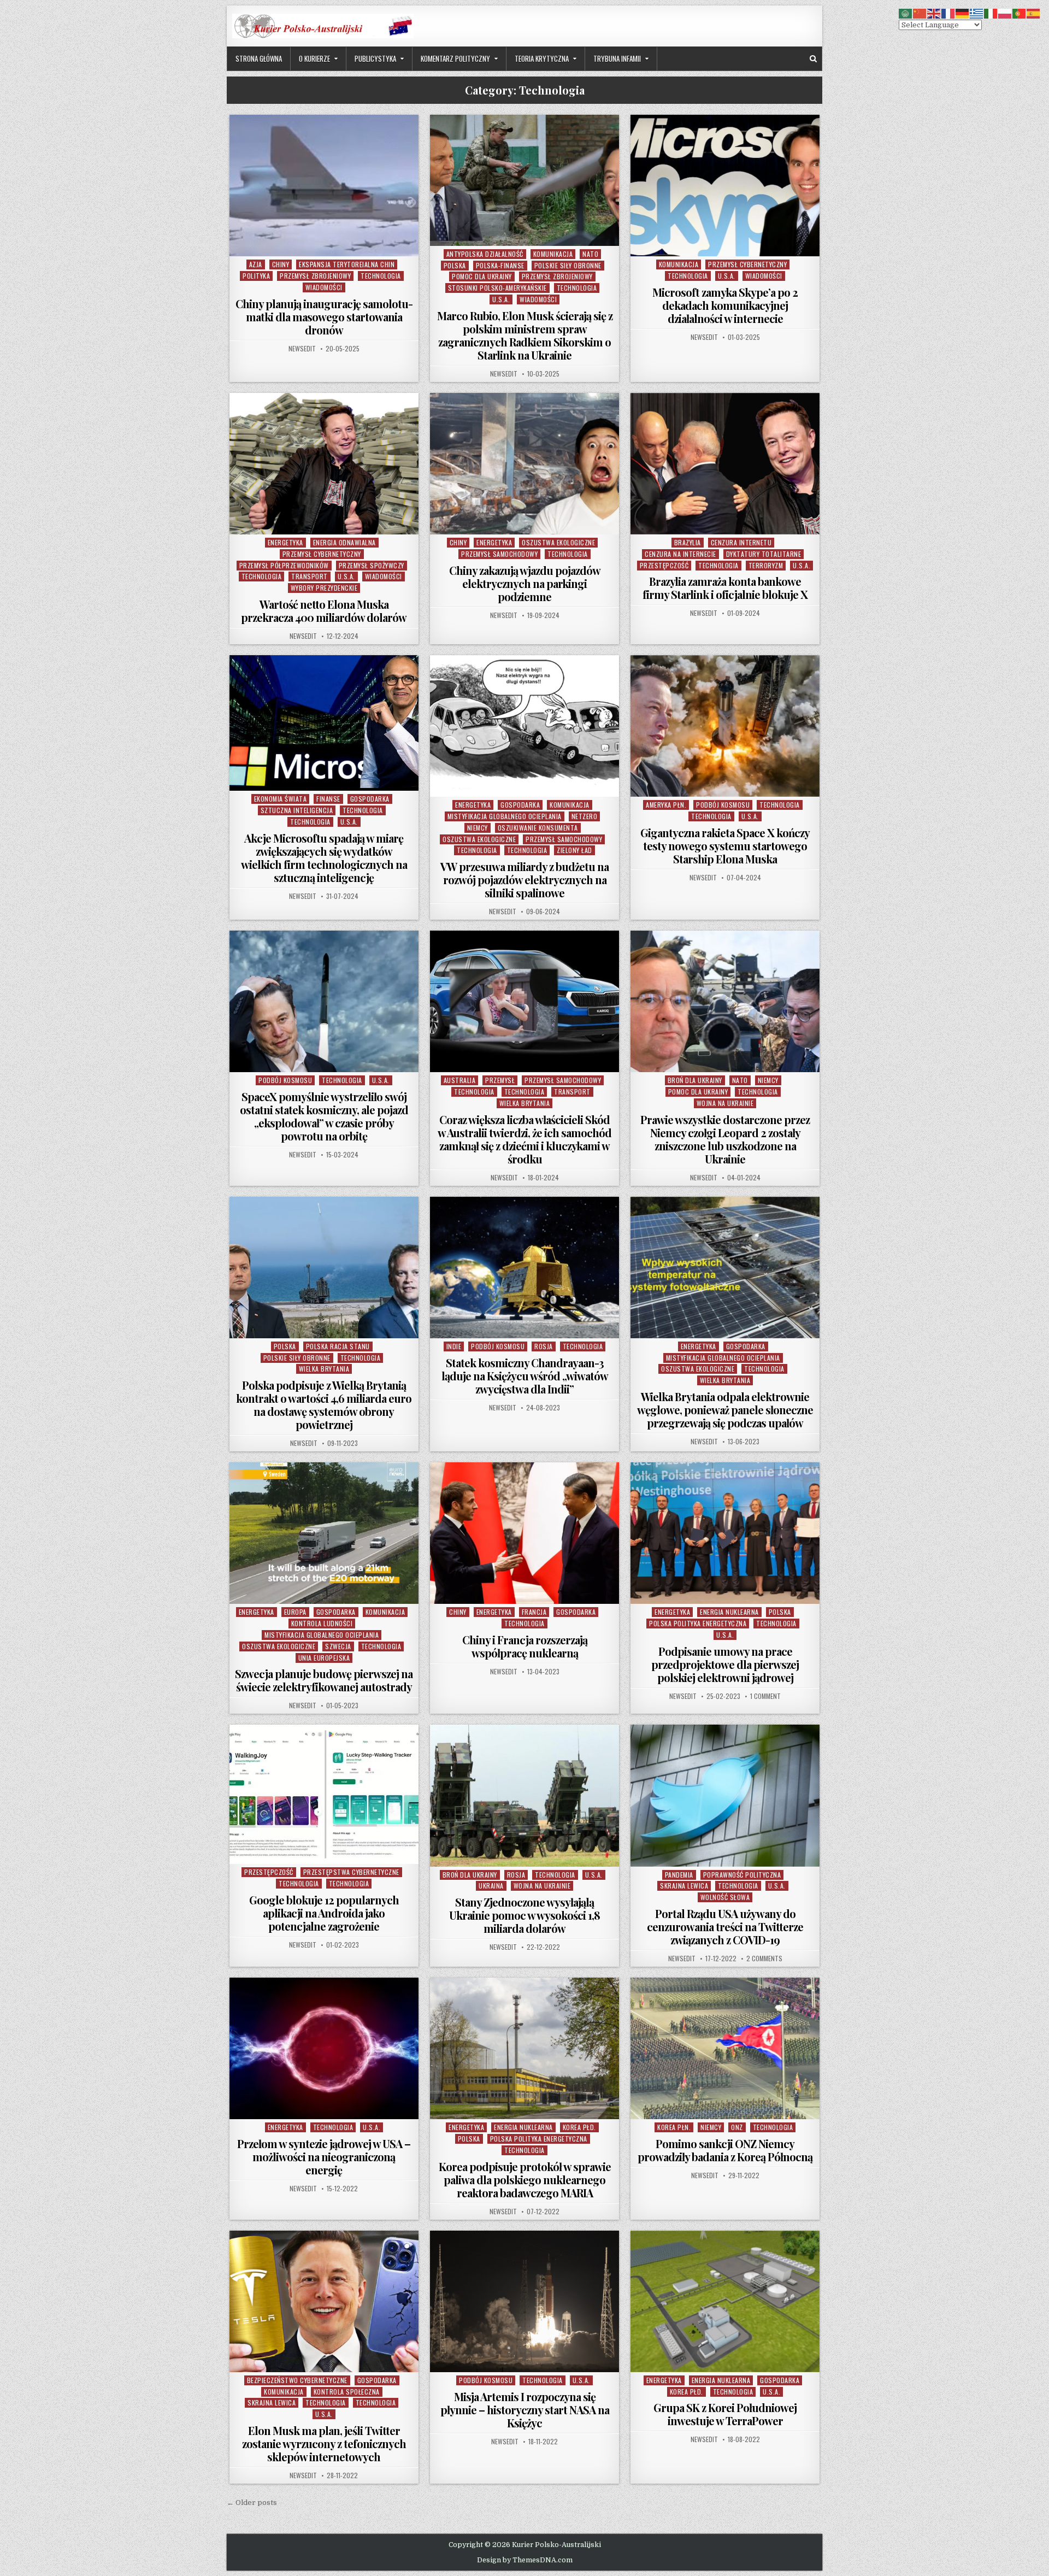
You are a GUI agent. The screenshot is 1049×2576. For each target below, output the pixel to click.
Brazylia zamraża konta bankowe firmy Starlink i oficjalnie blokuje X (725, 588)
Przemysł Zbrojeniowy (315, 276)
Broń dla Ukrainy (695, 1080)
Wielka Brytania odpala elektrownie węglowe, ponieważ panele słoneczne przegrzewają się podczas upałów (725, 1410)
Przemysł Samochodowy (499, 554)
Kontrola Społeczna (347, 2392)
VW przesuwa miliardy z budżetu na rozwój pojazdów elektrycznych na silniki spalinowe (524, 880)
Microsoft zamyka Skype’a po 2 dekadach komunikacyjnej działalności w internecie (725, 305)
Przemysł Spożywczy (372, 565)
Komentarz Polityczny (455, 58)
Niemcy (478, 828)
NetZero (585, 816)
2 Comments (764, 1959)
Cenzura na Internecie (680, 554)
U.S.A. (501, 299)
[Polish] (1005, 13)
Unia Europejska (324, 1658)
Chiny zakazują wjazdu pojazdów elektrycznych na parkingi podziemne (525, 583)
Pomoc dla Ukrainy (482, 276)
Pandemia (679, 1875)
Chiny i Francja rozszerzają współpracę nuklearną (525, 1646)
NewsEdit (302, 349)
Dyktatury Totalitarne (764, 554)
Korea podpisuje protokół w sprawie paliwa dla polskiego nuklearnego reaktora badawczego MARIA (525, 2180)
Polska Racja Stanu (338, 1346)
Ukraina (491, 1886)
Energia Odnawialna (344, 542)
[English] (934, 13)
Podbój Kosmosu (723, 805)
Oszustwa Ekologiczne (558, 542)
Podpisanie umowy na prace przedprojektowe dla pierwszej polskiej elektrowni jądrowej (725, 1664)
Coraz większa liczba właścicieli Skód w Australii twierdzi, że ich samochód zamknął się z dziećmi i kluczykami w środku (524, 1139)
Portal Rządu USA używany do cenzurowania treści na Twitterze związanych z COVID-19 (725, 1927)
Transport (310, 576)
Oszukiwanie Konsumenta (538, 828)
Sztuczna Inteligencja (297, 810)
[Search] (813, 59)
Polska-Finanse (500, 265)
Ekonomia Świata (281, 799)
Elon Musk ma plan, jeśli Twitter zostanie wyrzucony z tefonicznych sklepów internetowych (324, 2443)
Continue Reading (326, 242)
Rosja (544, 1346)
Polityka (256, 276)
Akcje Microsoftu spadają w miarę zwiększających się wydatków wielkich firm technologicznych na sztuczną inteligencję (324, 858)
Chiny (281, 264)
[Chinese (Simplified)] (920, 13)
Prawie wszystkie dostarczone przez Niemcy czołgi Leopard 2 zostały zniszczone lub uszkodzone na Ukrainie (725, 1139)
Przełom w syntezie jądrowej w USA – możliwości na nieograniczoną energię (324, 2157)
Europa (295, 1612)
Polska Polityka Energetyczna (698, 1623)
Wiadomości (324, 287)
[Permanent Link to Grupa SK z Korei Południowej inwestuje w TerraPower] (725, 2301)
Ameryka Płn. (666, 805)
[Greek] (977, 13)
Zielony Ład (574, 850)
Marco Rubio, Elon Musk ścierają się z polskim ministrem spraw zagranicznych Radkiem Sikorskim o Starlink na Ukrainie (525, 335)
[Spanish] (1034, 13)
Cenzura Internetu (741, 542)
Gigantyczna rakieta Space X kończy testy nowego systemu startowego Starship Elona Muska (725, 846)
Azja (256, 264)
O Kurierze (314, 58)
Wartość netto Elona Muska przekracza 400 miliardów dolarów (324, 611)
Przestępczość (664, 565)
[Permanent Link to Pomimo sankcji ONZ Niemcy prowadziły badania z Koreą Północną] (725, 2048)
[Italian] (991, 13)
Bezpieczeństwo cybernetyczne (297, 2380)
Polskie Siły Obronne (568, 265)
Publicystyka (375, 58)
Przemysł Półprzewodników (284, 565)
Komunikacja (553, 254)
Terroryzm (766, 565)
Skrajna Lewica (684, 1886)
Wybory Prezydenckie (324, 588)
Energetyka (285, 542)
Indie (454, 1346)
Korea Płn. (674, 2127)
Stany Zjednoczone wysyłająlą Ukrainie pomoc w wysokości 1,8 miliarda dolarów (524, 1915)
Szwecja (338, 1646)
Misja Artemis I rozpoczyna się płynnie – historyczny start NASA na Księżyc (525, 2410)
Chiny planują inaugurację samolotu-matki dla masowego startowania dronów (324, 317)
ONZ (737, 2127)
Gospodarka (370, 799)
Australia (460, 1080)
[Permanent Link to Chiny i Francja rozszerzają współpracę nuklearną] (524, 1533)
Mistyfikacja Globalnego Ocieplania (505, 816)
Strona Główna (259, 58)
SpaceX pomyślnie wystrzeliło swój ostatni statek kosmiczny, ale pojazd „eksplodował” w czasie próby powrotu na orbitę (324, 1116)
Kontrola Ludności (322, 1623)
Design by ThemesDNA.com (525, 2560)
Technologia (381, 276)
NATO (590, 254)
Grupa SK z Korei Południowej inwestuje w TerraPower (725, 2414)
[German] (963, 13)
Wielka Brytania (525, 1103)
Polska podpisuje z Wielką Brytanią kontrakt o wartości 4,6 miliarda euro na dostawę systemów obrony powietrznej (324, 1405)
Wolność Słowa (725, 1897)
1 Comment (765, 1696)
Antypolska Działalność (485, 254)
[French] (948, 13)
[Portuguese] (1019, 13)
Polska (455, 265)
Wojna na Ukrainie (725, 1103)
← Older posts (252, 2503)
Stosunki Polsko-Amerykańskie (497, 288)
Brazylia (688, 542)
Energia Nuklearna (729, 1612)
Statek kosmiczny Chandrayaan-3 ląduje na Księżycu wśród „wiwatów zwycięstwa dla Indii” (525, 1376)
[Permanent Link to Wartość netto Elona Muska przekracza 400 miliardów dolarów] (324, 464)
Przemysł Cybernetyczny (747, 264)
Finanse (328, 799)
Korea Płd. (579, 2127)
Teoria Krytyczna (542, 58)
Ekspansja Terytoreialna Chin (347, 264)
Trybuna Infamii (617, 58)
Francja (534, 1612)
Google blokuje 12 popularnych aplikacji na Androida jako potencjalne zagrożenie (324, 1913)
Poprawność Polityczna (742, 1875)
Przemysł (500, 1080)
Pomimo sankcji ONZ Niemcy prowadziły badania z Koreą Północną (725, 2150)
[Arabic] (906, 13)
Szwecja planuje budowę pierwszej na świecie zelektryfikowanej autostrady (324, 1680)
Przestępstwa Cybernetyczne (351, 1872)
